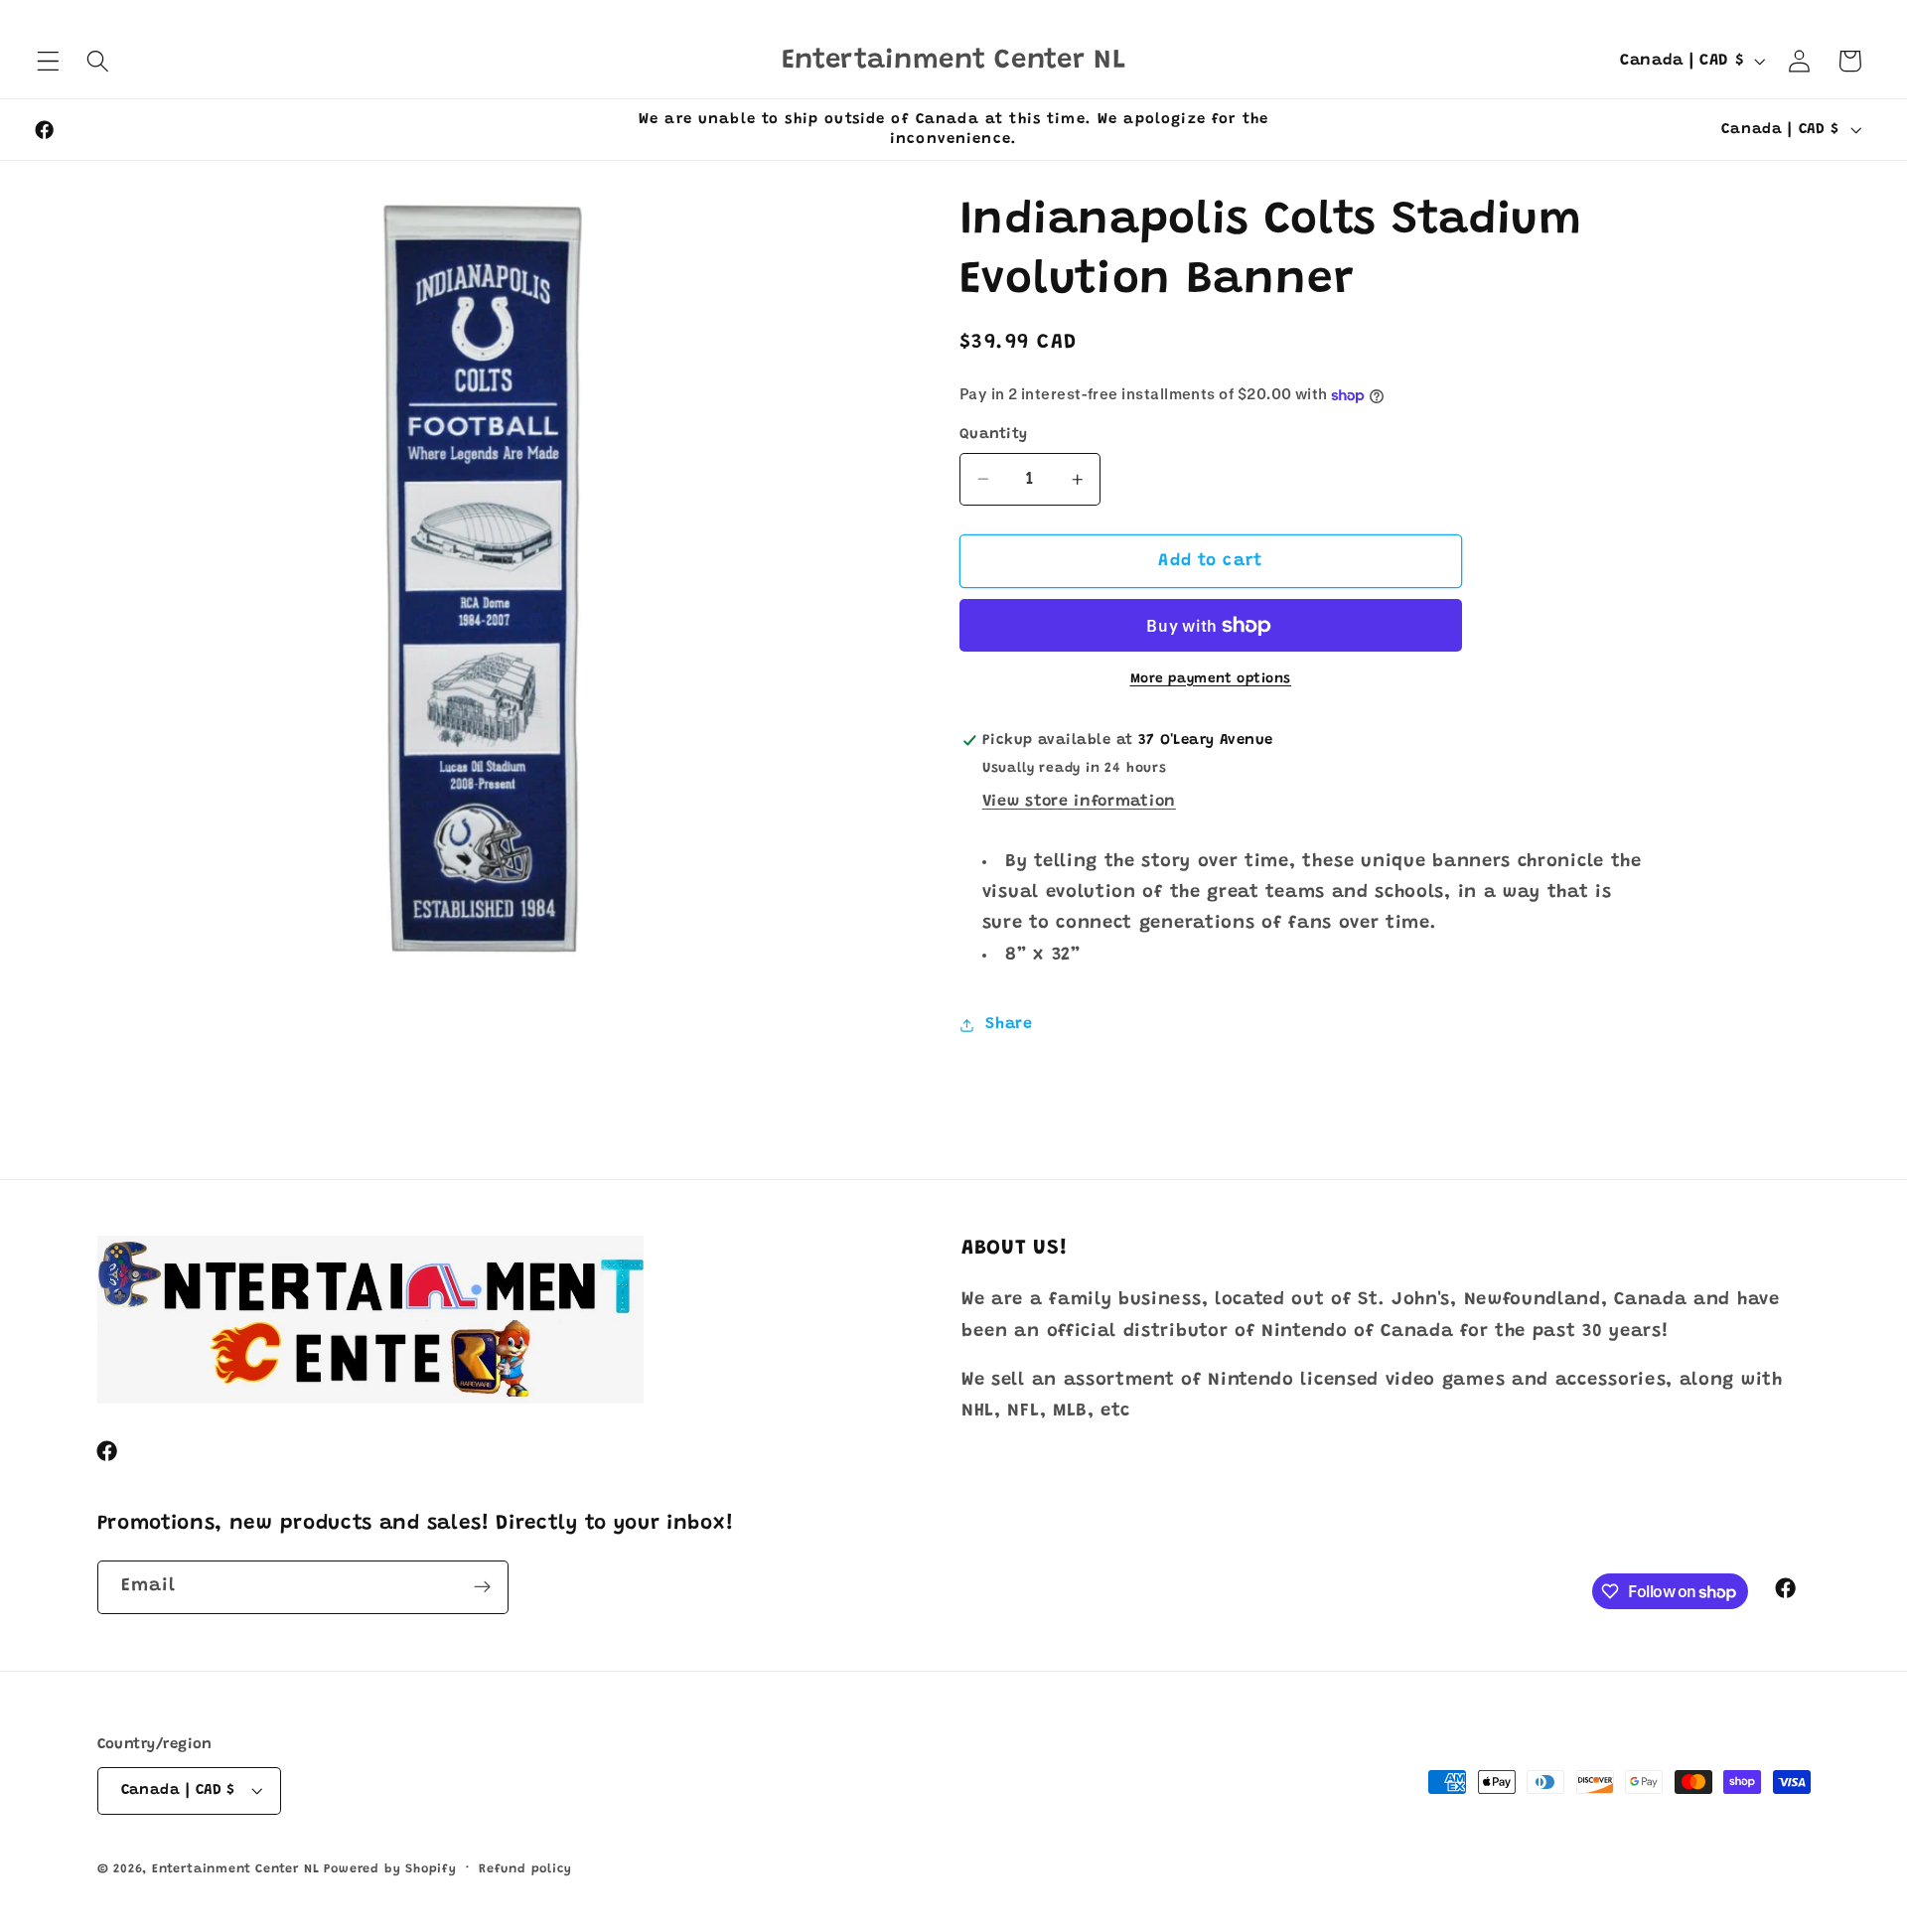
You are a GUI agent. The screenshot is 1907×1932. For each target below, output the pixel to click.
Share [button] (1009, 1024)
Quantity (994, 435)
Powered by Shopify (390, 1869)
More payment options (1211, 679)
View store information (1079, 802)
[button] (48, 61)
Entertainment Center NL (236, 1869)
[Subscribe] (482, 1587)
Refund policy (525, 1869)
